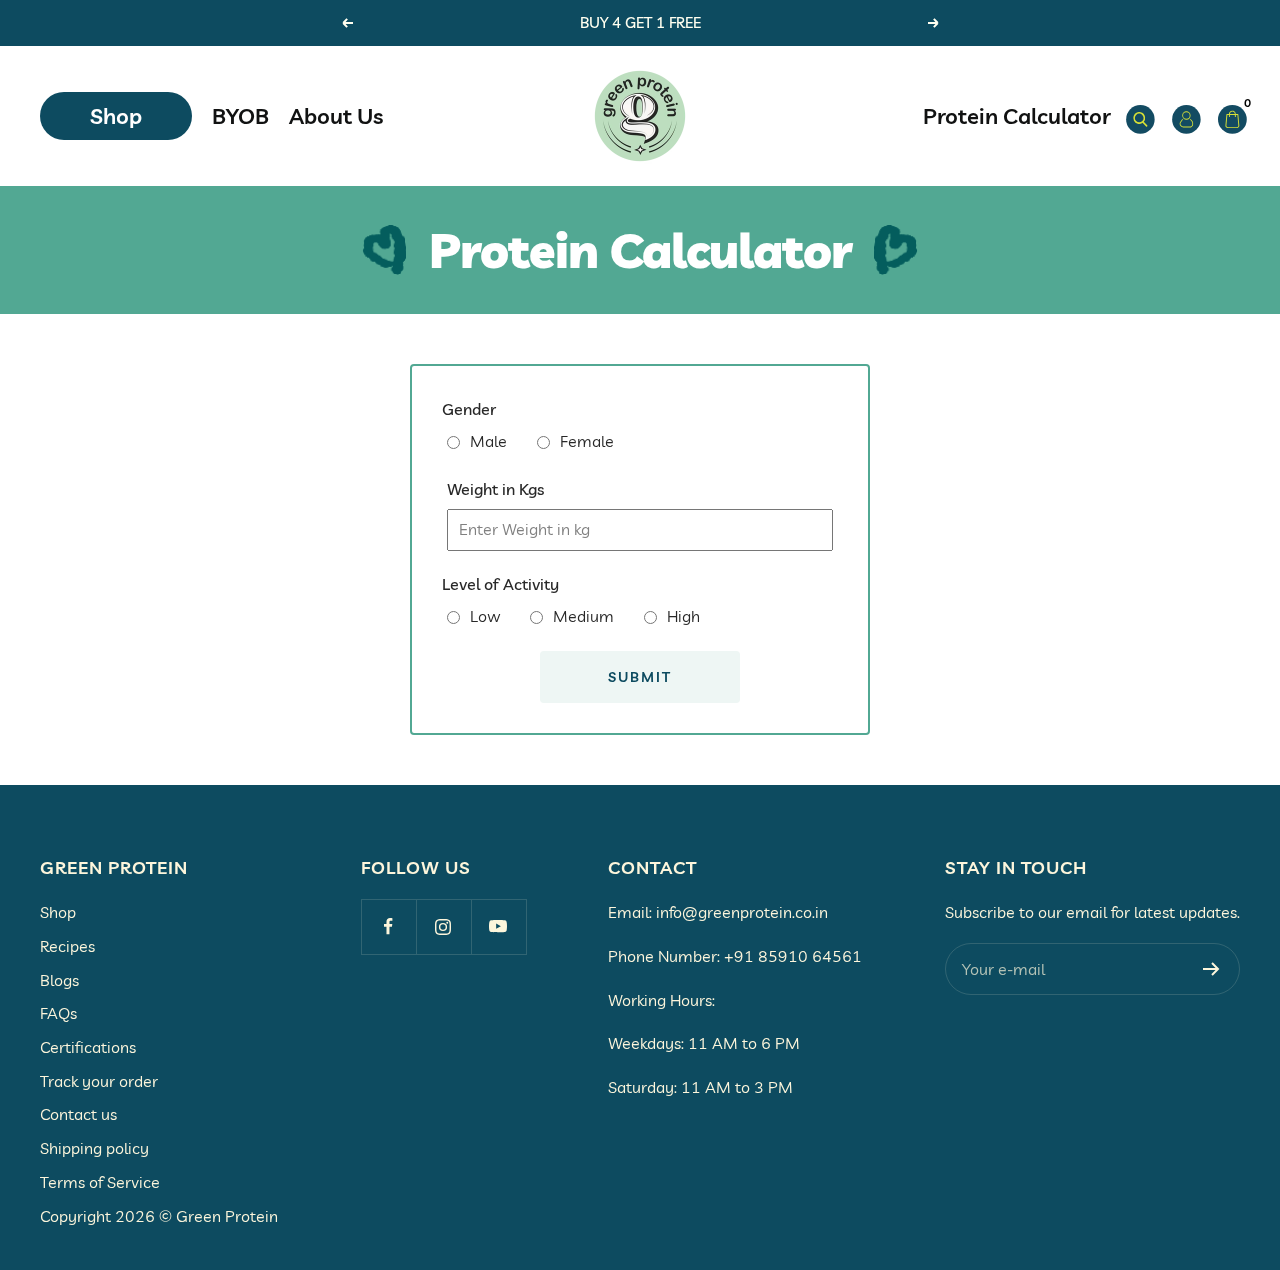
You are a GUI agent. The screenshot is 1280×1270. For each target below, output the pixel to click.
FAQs (58, 1013)
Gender (469, 409)
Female (587, 441)
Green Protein (227, 1216)
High (683, 616)
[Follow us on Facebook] (388, 926)
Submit (640, 677)
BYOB (240, 116)
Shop (116, 116)
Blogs (59, 980)
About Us (336, 116)
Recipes (67, 946)
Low (485, 616)
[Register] (1211, 969)
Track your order (99, 1081)
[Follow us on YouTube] (498, 926)
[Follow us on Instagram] (443, 926)
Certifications (88, 1047)
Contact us (78, 1114)
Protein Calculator (1017, 116)
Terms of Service (100, 1182)
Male (488, 441)
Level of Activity (500, 584)
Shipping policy (94, 1148)
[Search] (1137, 116)
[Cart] (1229, 116)
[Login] (1183, 116)
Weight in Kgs (495, 489)
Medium (583, 616)
